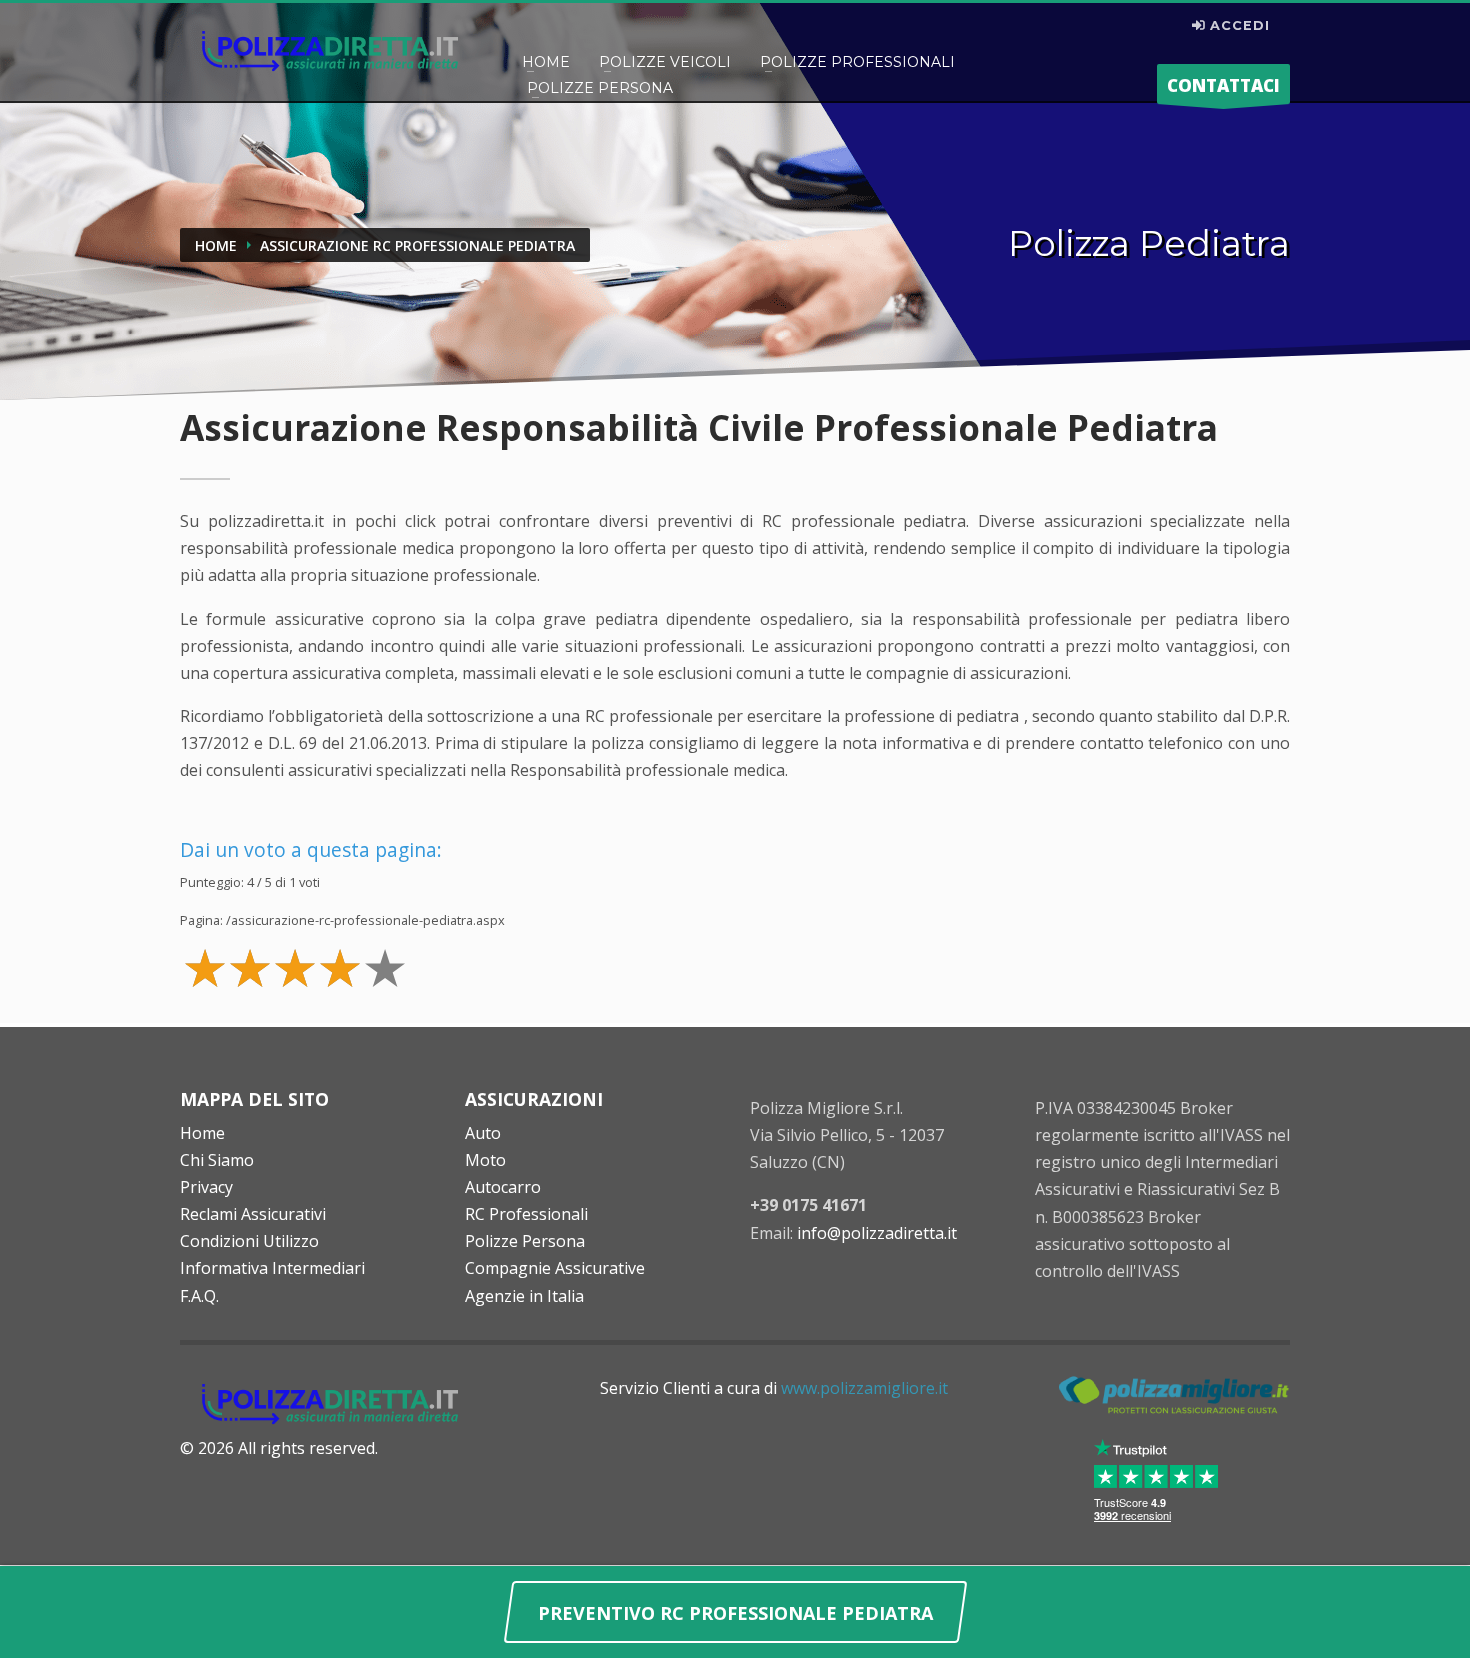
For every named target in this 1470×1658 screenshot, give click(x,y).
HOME (546, 62)
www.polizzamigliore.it (864, 1388)
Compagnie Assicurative (555, 1268)
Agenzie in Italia (524, 1296)
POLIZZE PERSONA (600, 88)
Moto (485, 1160)
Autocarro (503, 1187)
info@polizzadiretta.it (877, 1233)
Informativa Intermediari (272, 1268)
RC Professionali (526, 1214)
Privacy (206, 1187)
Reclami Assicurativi (253, 1214)
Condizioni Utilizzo (249, 1241)
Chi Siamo (217, 1160)
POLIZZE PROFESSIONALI (857, 62)
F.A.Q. (199, 1296)
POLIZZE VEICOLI (665, 62)
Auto (483, 1133)
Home (202, 1133)
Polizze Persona (525, 1241)
